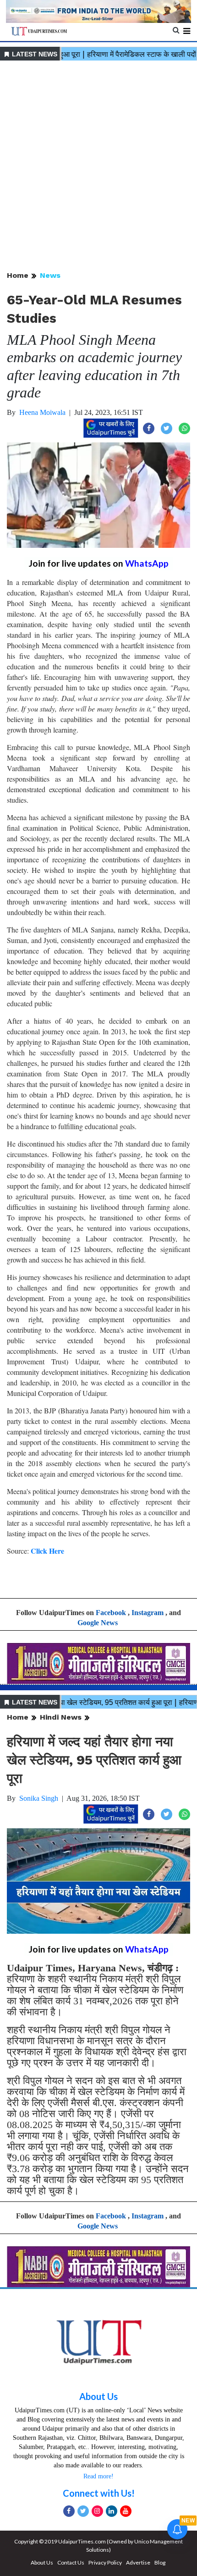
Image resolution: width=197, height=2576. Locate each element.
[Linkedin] (112, 2511)
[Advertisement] (98, 166)
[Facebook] (69, 2511)
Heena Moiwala (42, 412)
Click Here (47, 1551)
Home (18, 275)
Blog (160, 2562)
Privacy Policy (105, 2562)
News (50, 275)
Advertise (138, 2562)
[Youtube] (126, 2511)
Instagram (148, 1613)
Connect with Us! (99, 2493)
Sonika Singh (39, 1798)
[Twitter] (83, 2511)
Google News (98, 1623)
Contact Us (71, 2562)
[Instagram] (97, 2511)
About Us (98, 2396)
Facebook (111, 1613)
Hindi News (61, 1717)
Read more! (98, 2476)
